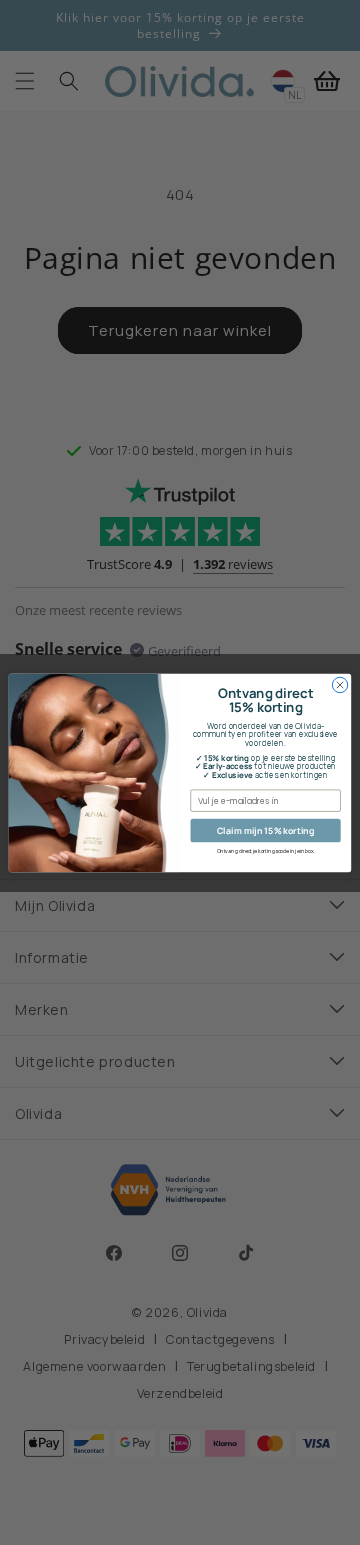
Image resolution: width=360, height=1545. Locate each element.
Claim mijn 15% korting (265, 830)
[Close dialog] (339, 684)
